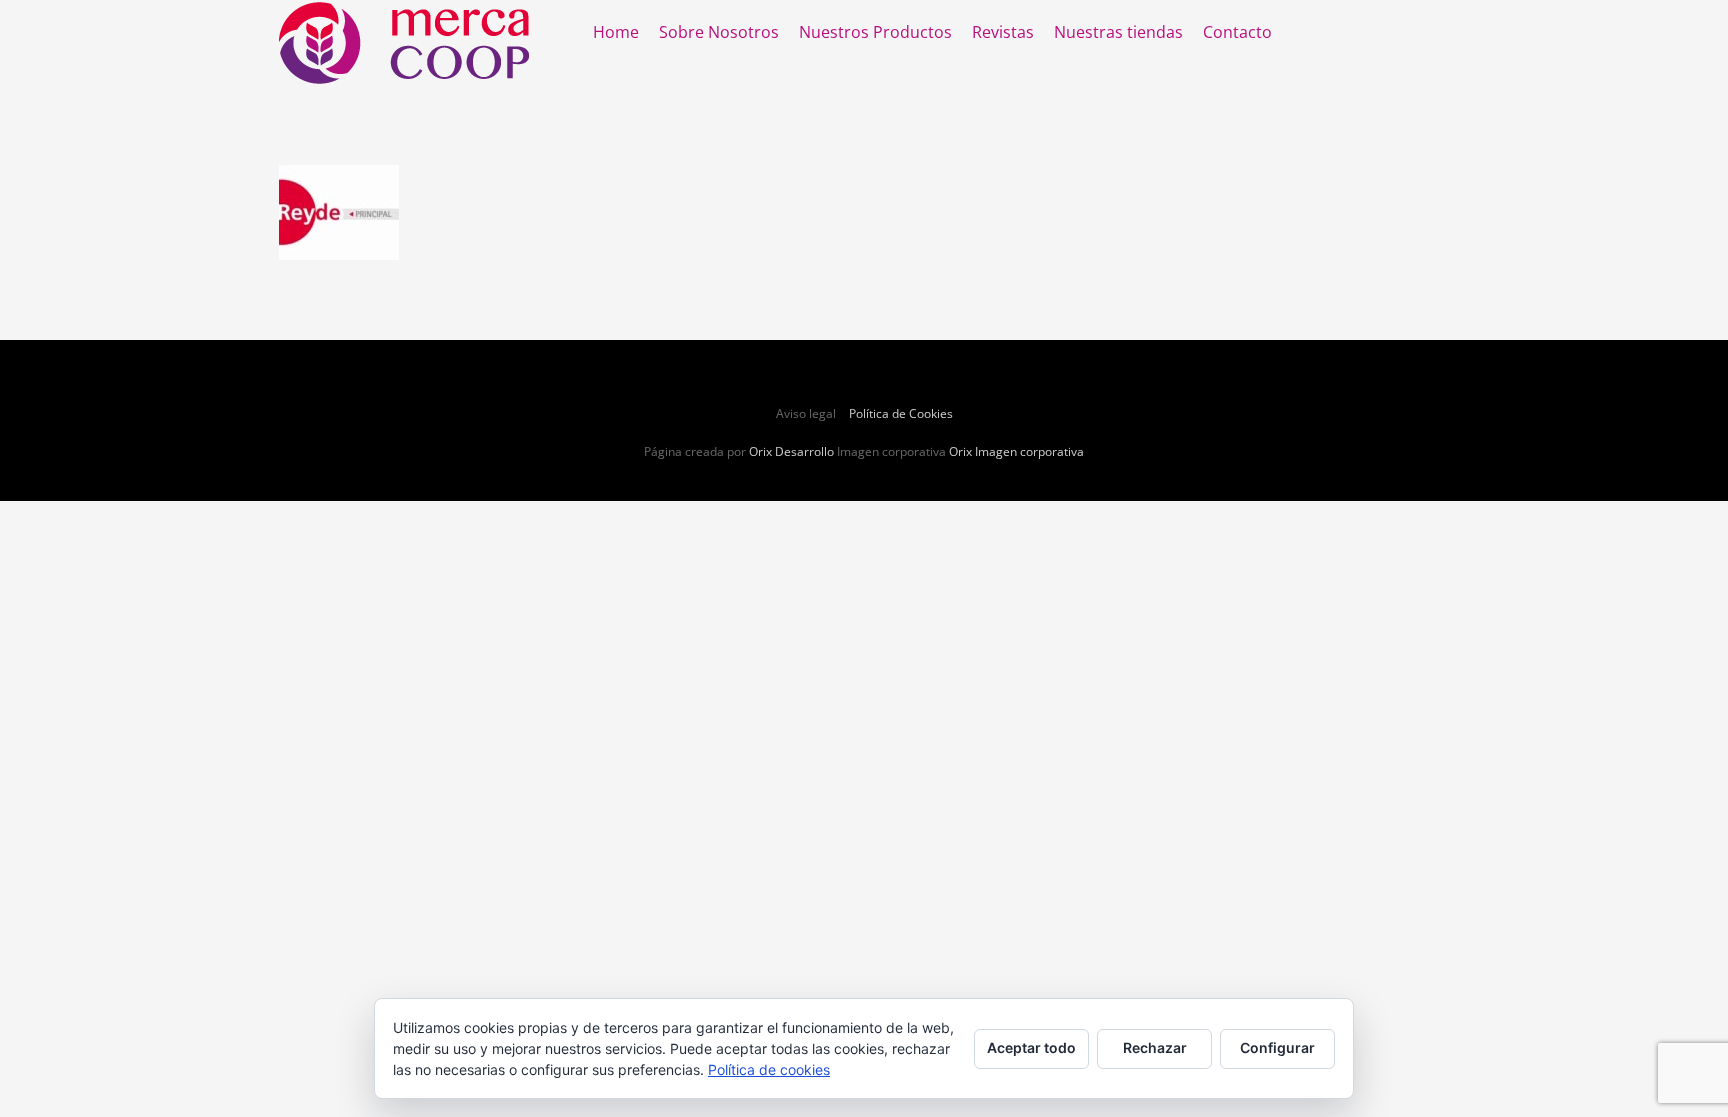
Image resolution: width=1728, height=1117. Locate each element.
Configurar (1277, 1047)
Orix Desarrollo (791, 451)
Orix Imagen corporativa (1016, 451)
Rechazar (1155, 1047)
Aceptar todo (1031, 1047)
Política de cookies (769, 1069)
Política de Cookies (901, 413)
